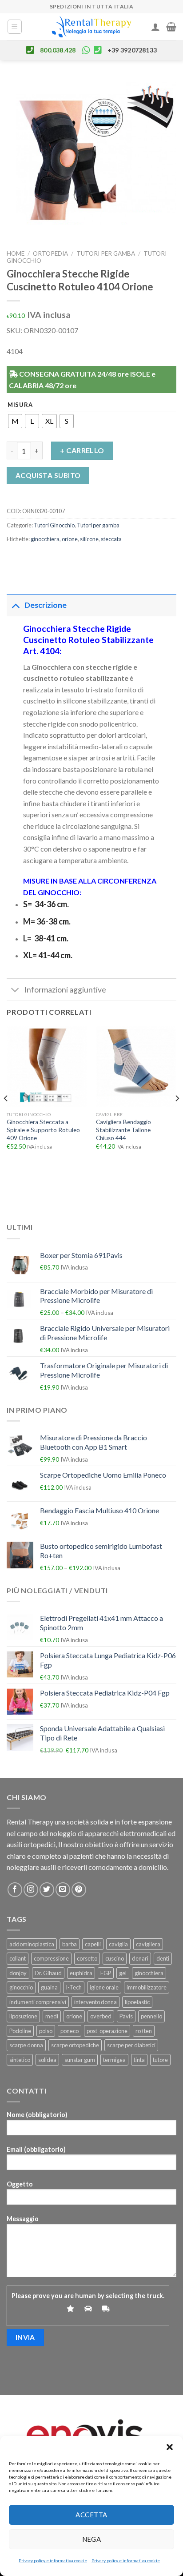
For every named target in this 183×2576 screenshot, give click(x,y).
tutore (160, 2060)
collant (18, 1958)
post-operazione (107, 2031)
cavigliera (148, 1944)
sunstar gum (80, 2060)
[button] (170, 2447)
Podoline (20, 2031)
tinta (139, 2060)
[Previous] (6, 1116)
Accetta (91, 2515)
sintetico (20, 2060)
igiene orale (104, 1987)
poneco (70, 2031)
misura (20, 405)
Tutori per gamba (106, 253)
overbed (101, 2016)
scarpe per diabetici (131, 2045)
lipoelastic (137, 2002)
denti (163, 1958)
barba (70, 1944)
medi (52, 2016)
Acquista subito (48, 475)
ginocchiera (45, 539)
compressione (51, 1958)
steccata (111, 539)
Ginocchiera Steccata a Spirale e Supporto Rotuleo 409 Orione (43, 1130)
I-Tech (74, 1987)
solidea (47, 2060)
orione (70, 539)
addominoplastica (32, 1944)
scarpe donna (26, 2045)
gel (123, 1973)
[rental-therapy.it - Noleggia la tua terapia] (91, 27)
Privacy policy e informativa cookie (53, 2560)
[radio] (15, 421)
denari (140, 1958)
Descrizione (46, 605)
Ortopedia (50, 253)
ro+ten (144, 2031)
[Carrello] (171, 27)
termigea (114, 2060)
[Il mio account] (155, 27)
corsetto (87, 1958)
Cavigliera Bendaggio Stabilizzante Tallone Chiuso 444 (123, 1130)
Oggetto (20, 2184)
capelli (93, 1944)
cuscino (115, 1958)
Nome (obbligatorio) (37, 2115)
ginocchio (21, 1987)
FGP (106, 1973)
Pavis (126, 2016)
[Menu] (15, 27)
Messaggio (23, 2219)
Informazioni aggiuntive (65, 990)
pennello (151, 2016)
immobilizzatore (147, 1987)
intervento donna (95, 2002)
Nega (92, 2539)
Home (16, 253)
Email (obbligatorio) (36, 2149)
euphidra (81, 1973)
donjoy (18, 1973)
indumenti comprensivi (38, 2002)
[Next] (177, 1116)
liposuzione (23, 2016)
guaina (49, 1987)
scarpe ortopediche (75, 2045)
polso (46, 2031)
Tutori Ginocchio (54, 525)
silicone (89, 539)
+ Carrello (82, 450)
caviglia (118, 1944)
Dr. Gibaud (48, 1973)
